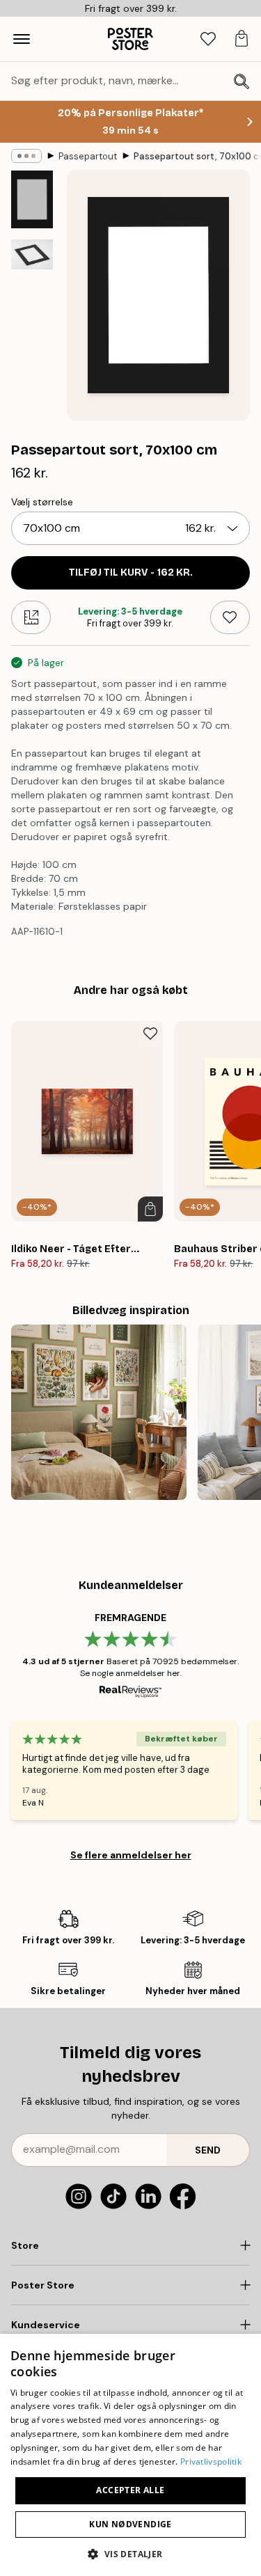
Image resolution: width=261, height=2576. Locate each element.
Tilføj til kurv (131, 572)
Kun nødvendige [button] (130, 2524)
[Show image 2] (32, 254)
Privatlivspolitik (211, 2462)
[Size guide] (31, 617)
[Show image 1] (32, 199)
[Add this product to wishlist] (230, 617)
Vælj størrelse (42, 502)
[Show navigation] (22, 39)
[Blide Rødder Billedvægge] (99, 1412)
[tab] (208, 39)
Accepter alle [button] (130, 2490)
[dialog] (130, 2455)
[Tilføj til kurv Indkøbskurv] (150, 1209)
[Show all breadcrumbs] (26, 156)
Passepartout (88, 156)
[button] (130, 2553)
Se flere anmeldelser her (131, 1855)
